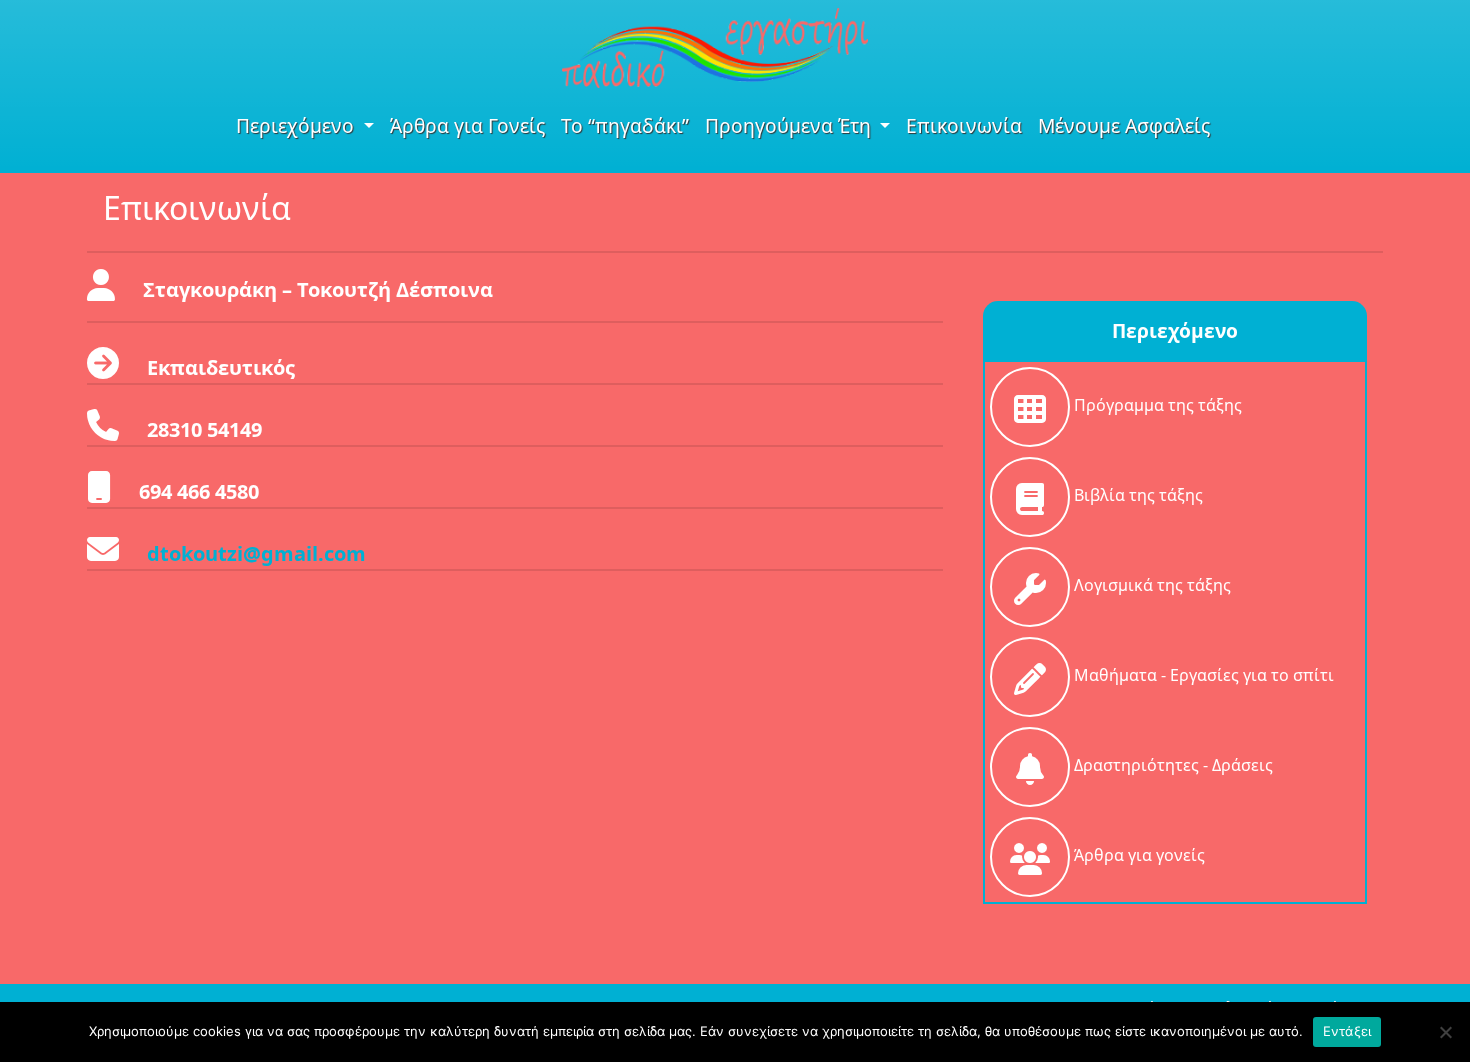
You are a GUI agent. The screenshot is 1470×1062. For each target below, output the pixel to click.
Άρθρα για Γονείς (467, 125)
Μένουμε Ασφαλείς (1124, 125)
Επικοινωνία (964, 125)
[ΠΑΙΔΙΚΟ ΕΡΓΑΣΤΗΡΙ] (715, 45)
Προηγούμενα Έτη (790, 125)
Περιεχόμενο (297, 125)
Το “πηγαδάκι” (625, 125)
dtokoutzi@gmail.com (256, 553)
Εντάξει (1347, 1031)
